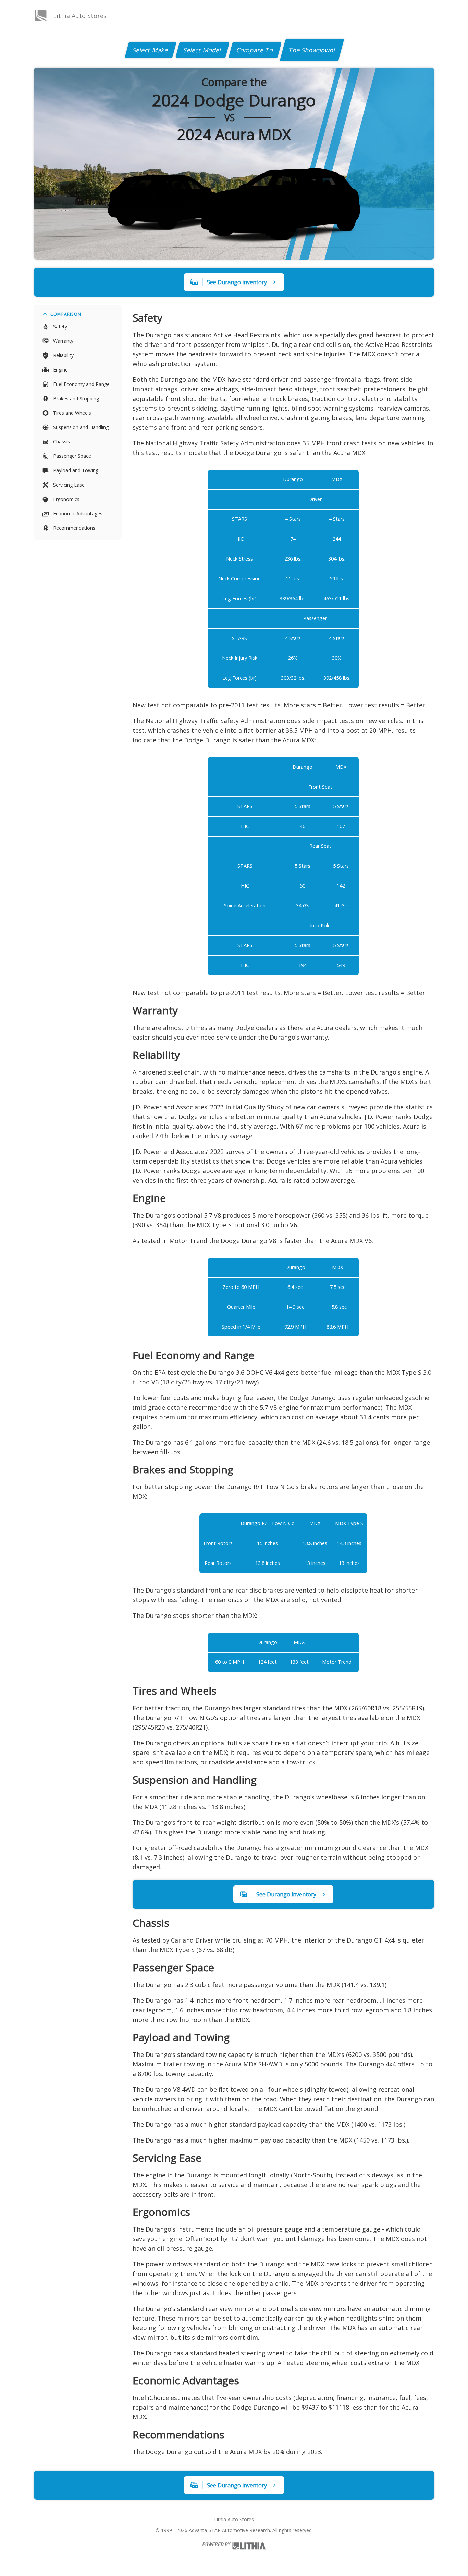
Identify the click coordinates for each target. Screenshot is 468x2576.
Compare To (255, 50)
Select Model (202, 50)
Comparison (66, 314)
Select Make (151, 50)
